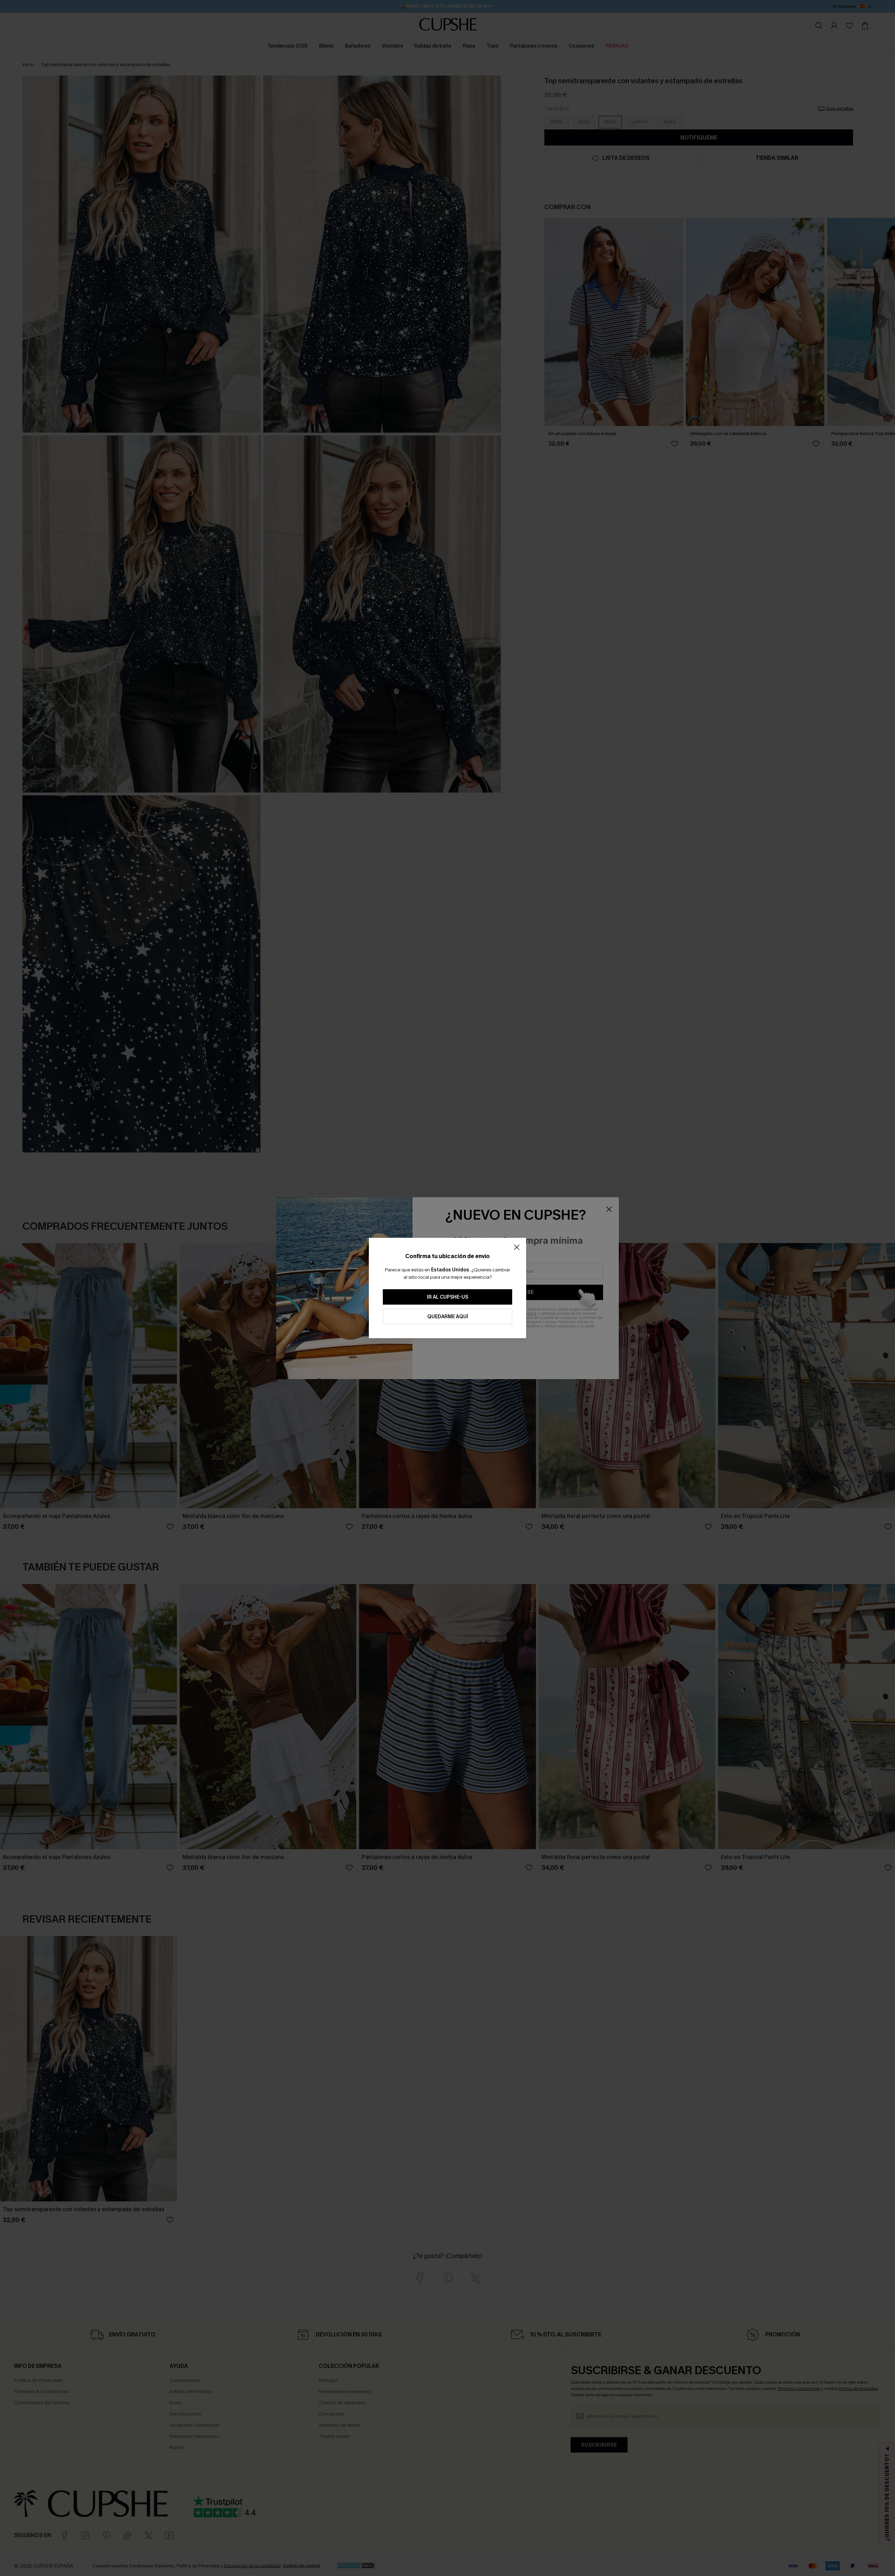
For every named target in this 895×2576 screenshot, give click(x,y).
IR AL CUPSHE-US (447, 1297)
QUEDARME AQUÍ (448, 1317)
